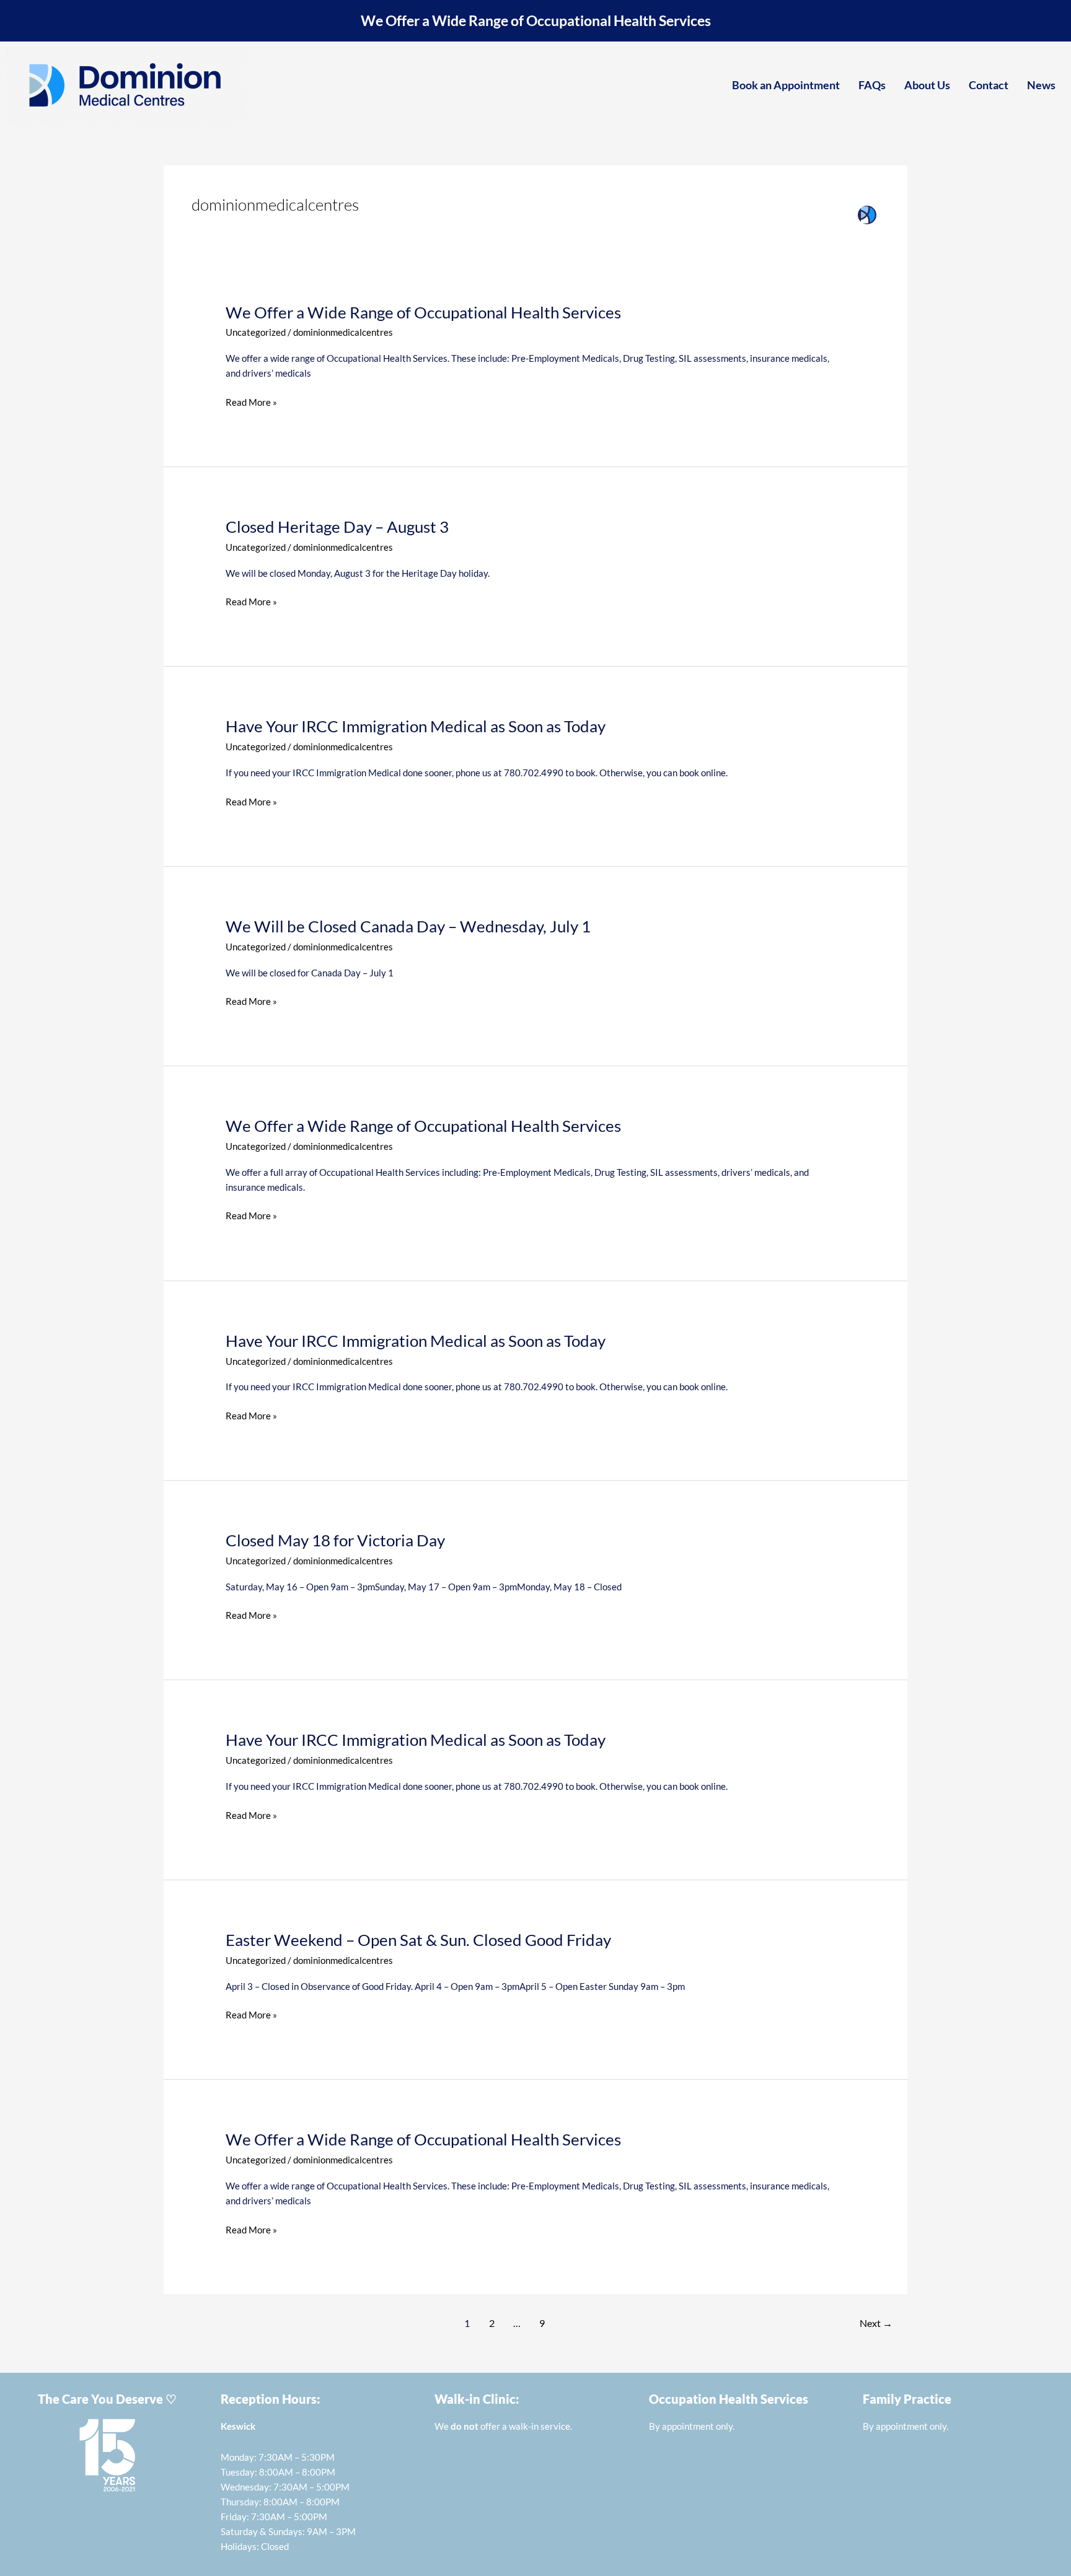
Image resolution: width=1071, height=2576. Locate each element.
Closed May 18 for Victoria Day (335, 1540)
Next (876, 2323)
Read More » (251, 402)
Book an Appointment (786, 85)
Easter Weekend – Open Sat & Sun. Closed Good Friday (418, 1940)
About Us (927, 85)
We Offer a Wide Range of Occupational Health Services (536, 21)
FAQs (872, 85)
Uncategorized (256, 332)
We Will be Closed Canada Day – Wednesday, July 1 (408, 926)
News (1041, 85)
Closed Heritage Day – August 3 (337, 527)
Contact (989, 85)
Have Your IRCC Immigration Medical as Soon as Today (416, 726)
